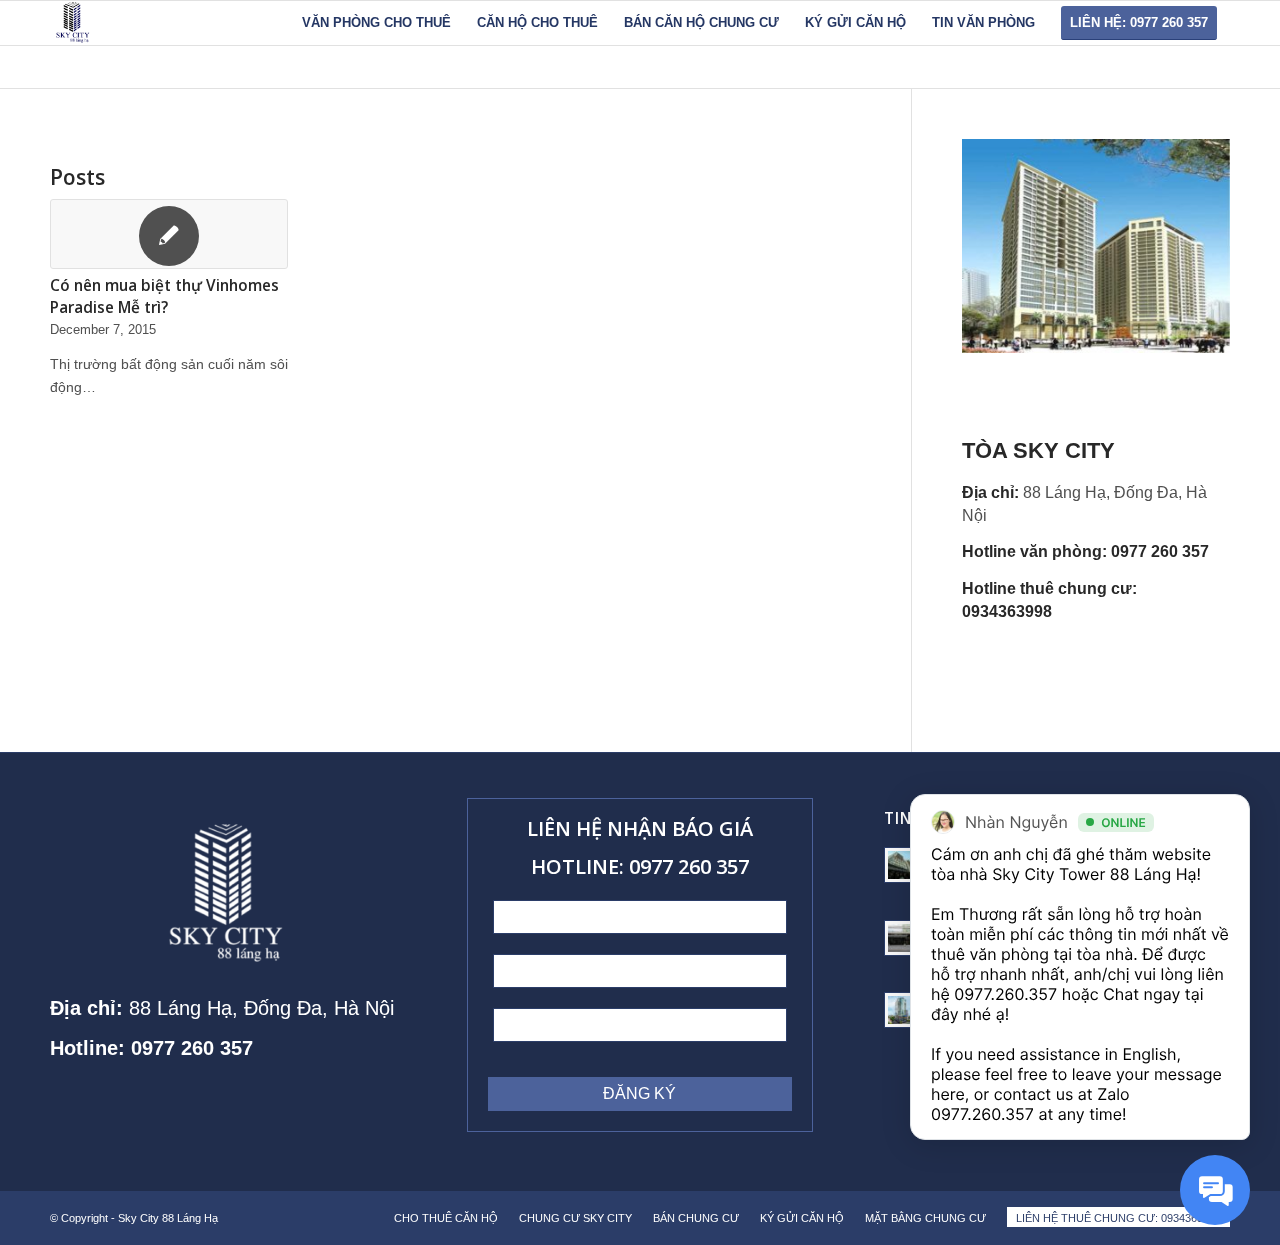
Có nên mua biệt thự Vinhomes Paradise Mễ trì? (164, 296)
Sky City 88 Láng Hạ (169, 1218)
